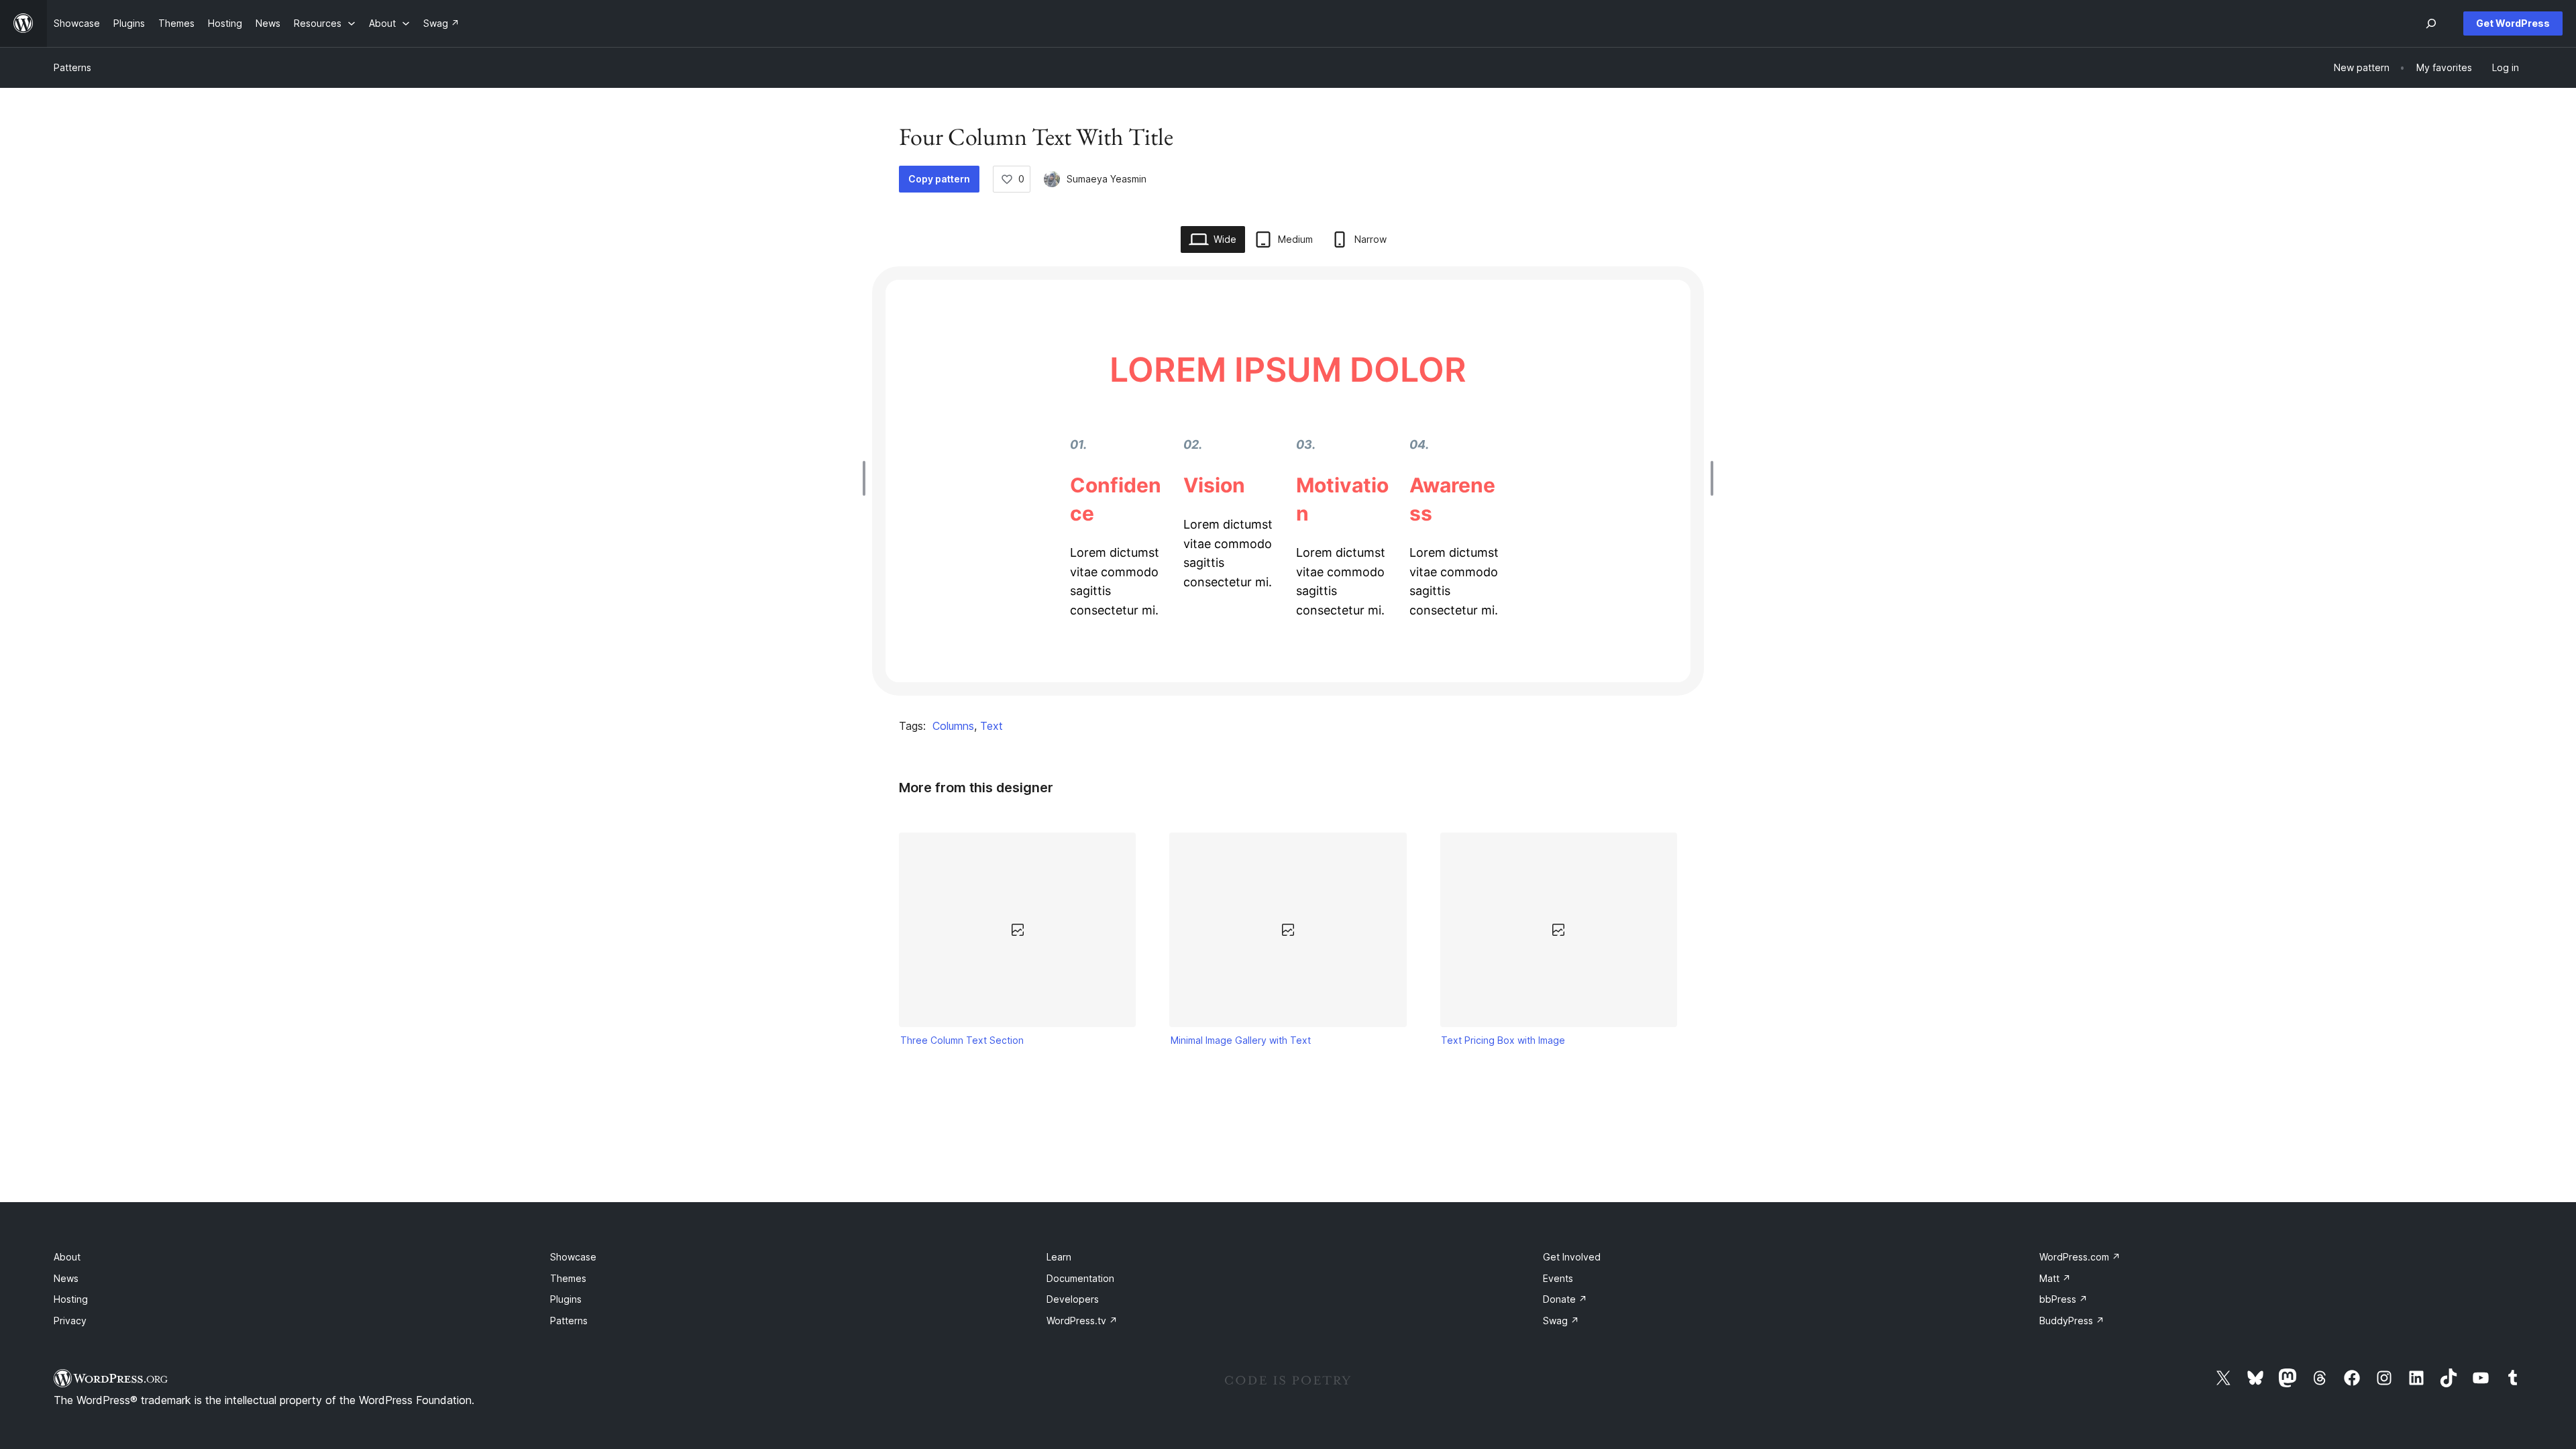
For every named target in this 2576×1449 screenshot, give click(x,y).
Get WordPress (2513, 23)
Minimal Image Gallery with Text (1241, 1040)
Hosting (71, 1299)
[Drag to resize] (867, 478)
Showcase (573, 1257)
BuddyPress (2072, 1321)
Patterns (72, 67)
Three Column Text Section (962, 1040)
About (67, 1257)
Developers (1073, 1299)
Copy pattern (939, 179)
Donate (1565, 1299)
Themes (568, 1278)
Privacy (70, 1321)
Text (991, 726)
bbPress (2063, 1299)
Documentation (1080, 1278)
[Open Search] (2431, 23)
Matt (2055, 1278)
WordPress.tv (1082, 1321)
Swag (1561, 1321)
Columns (953, 726)
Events (1558, 1278)
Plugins (566, 1299)
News (66, 1278)
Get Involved (1572, 1257)
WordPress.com (2080, 1257)
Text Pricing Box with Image (1503, 1040)
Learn (1059, 1257)
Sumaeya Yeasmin (1107, 179)
